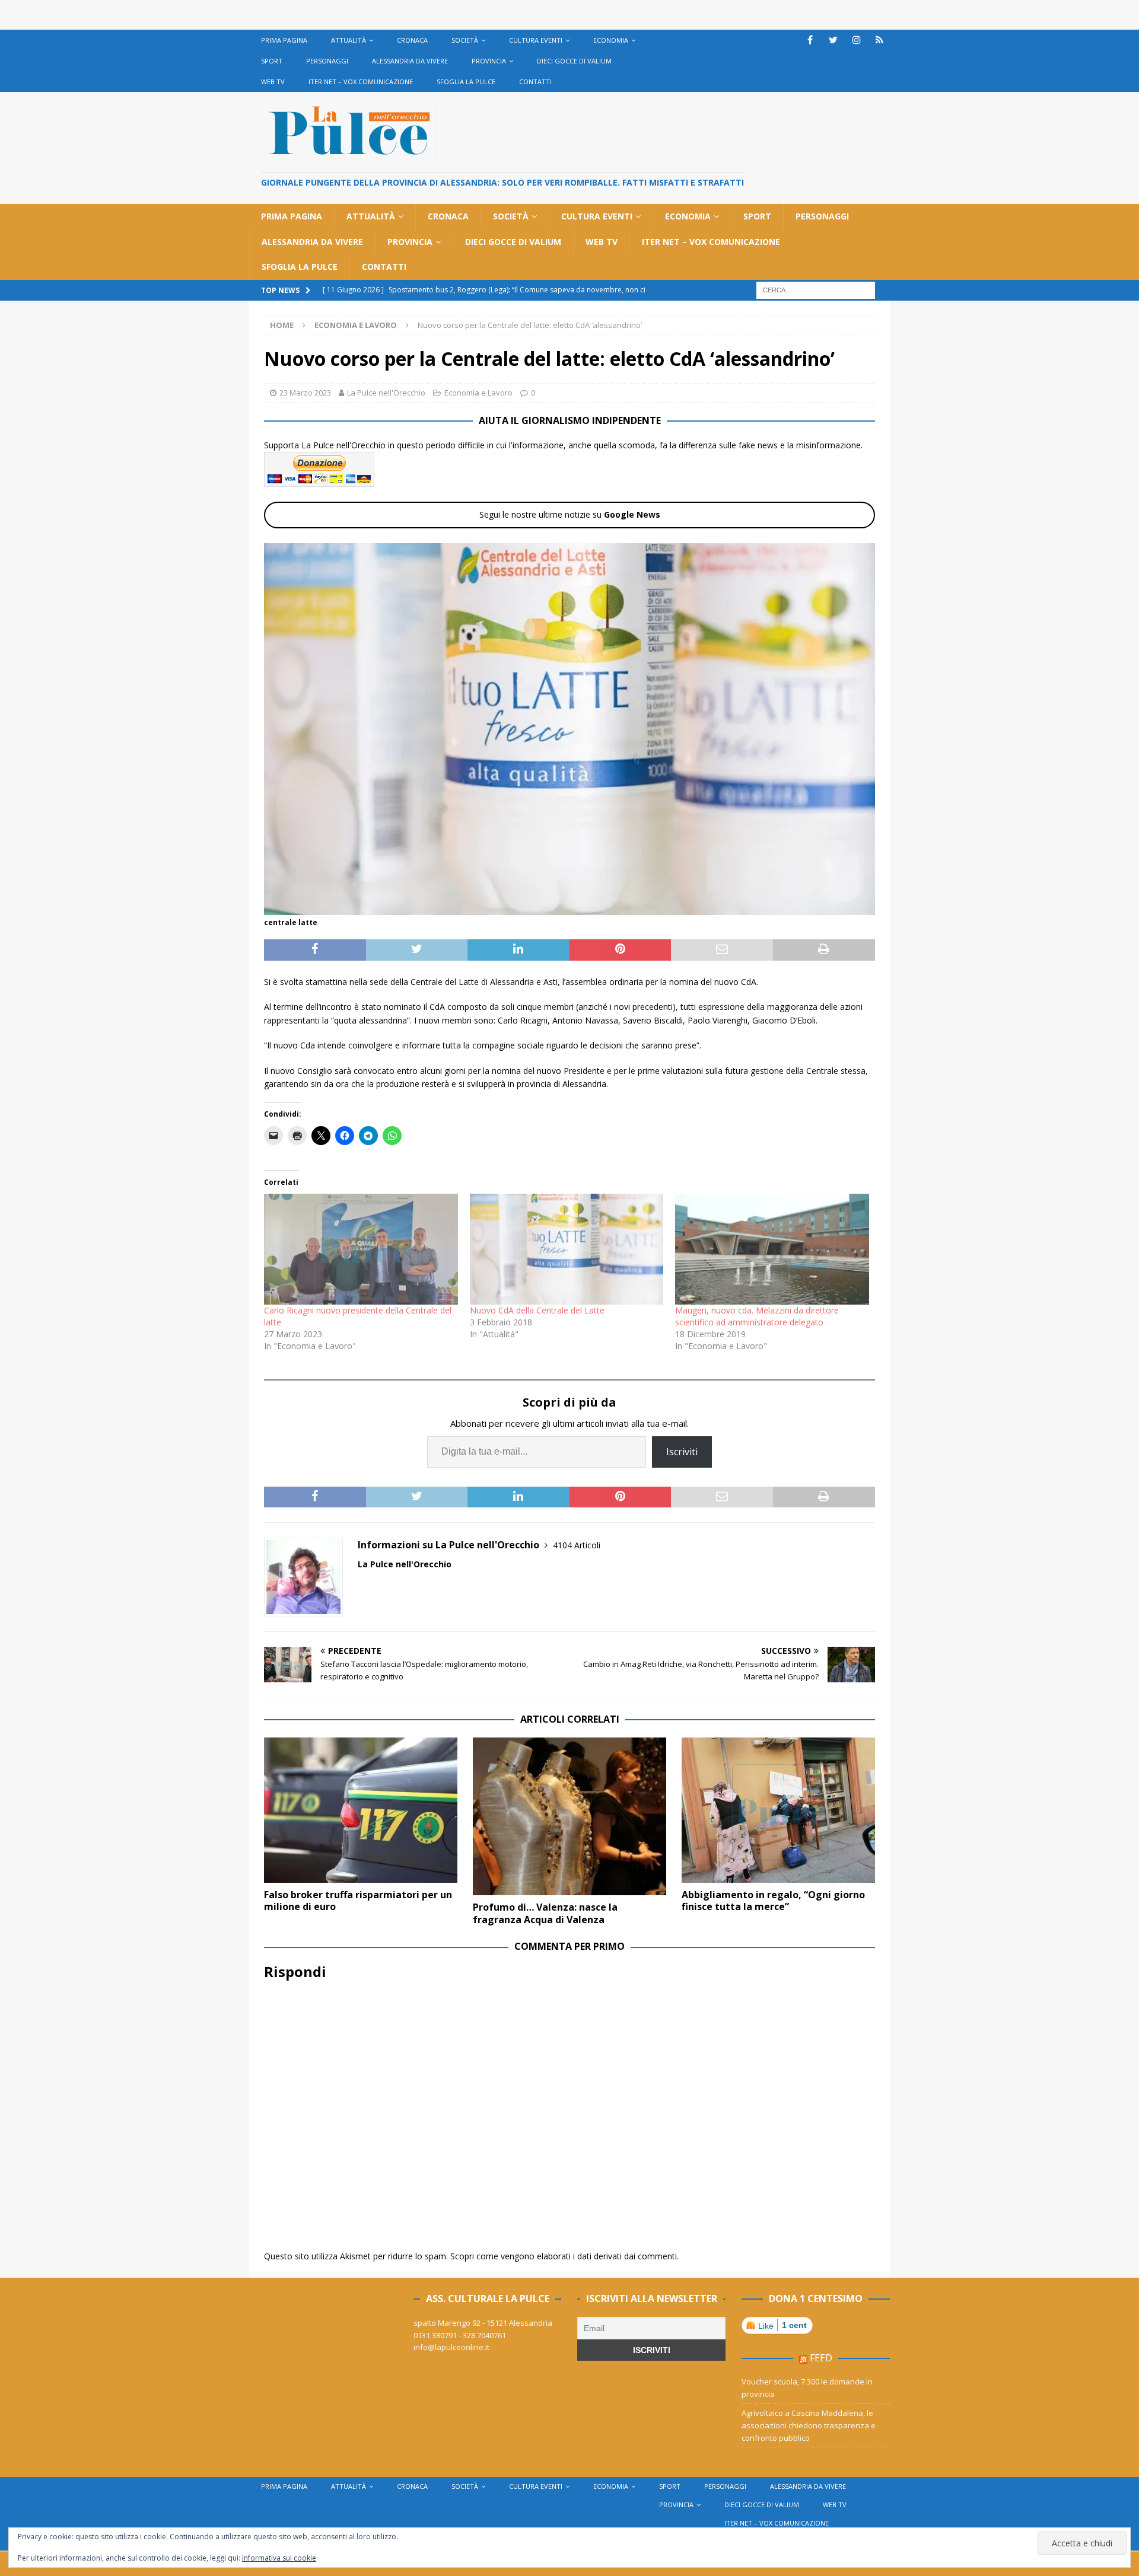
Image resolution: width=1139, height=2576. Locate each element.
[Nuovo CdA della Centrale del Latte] (567, 1249)
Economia (611, 40)
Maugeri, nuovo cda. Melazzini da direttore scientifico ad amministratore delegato (757, 1316)
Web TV (273, 82)
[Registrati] (879, 40)
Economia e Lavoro (478, 393)
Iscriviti (682, 1452)
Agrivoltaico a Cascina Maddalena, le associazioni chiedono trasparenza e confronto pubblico (809, 2425)
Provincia (489, 61)
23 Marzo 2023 (305, 393)
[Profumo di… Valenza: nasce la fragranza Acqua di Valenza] (569, 1816)
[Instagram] (856, 40)
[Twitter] (833, 40)
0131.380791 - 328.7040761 (460, 2335)
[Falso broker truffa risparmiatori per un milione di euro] (361, 1810)
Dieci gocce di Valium (574, 61)
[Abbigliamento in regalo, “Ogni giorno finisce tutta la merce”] (778, 1810)
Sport (272, 61)
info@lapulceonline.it (451, 2347)
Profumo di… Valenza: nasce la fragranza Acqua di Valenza (545, 1913)
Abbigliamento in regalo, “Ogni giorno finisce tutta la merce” (773, 1901)
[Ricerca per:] (816, 289)
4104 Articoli (577, 1545)
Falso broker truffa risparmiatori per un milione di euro (358, 1901)
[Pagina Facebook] (810, 40)
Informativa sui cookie (279, 2558)
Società (465, 40)
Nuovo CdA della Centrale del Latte (537, 1310)
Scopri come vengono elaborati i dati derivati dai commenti (564, 2256)
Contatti (535, 82)
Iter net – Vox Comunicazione (361, 82)
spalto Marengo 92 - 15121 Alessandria (483, 2323)
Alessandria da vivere (410, 61)
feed (821, 2358)
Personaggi (327, 61)
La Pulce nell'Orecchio (386, 393)
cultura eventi (536, 40)
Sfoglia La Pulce (466, 82)
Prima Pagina (284, 40)
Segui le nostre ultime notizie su (570, 514)
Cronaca (412, 40)
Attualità (349, 40)
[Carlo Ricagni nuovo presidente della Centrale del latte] (361, 1249)
